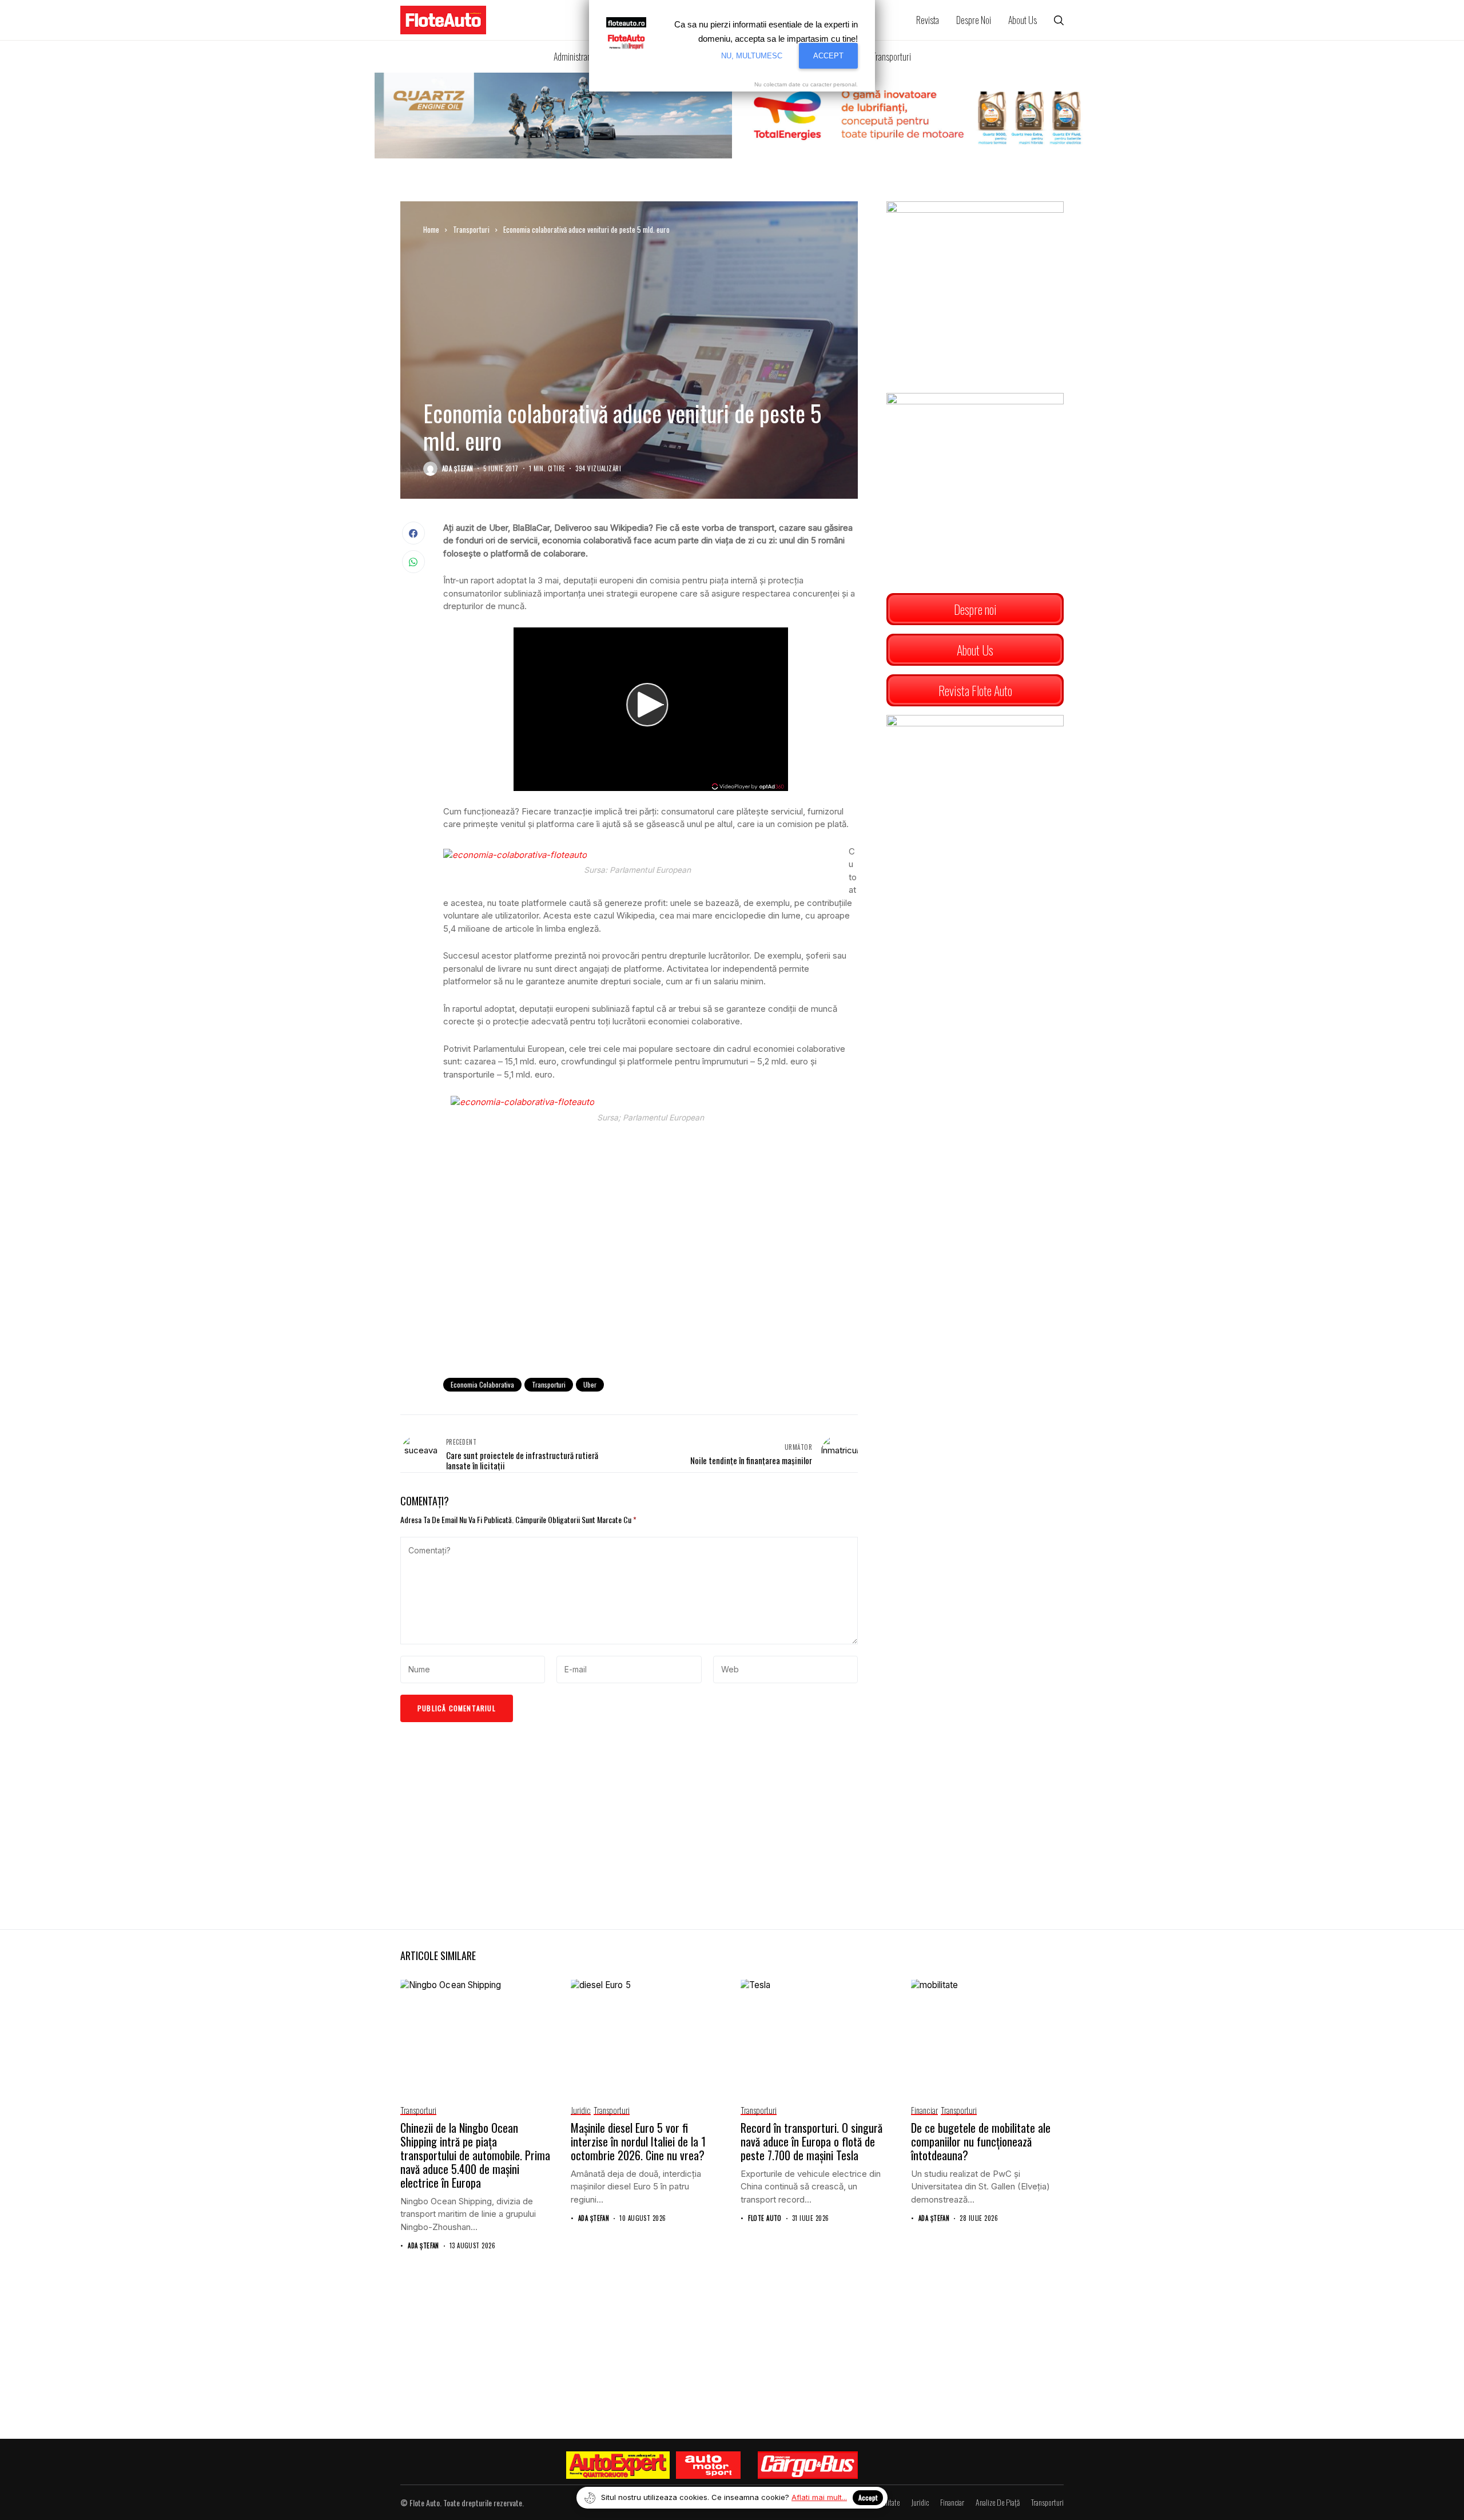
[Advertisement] (651, 1275)
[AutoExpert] (618, 2465)
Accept (868, 2497)
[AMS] (708, 2465)
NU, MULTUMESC (752, 56)
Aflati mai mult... (819, 2497)
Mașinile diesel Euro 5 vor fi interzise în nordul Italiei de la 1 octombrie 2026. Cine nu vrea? (638, 2141)
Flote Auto (765, 2218)
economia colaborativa (482, 1384)
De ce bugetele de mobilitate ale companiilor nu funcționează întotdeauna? (981, 2141)
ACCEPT (828, 56)
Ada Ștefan (457, 469)
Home (431, 229)
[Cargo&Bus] (808, 2465)
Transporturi (471, 229)
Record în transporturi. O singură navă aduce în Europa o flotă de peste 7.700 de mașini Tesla (811, 2141)
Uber (590, 1384)
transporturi (549, 1384)
